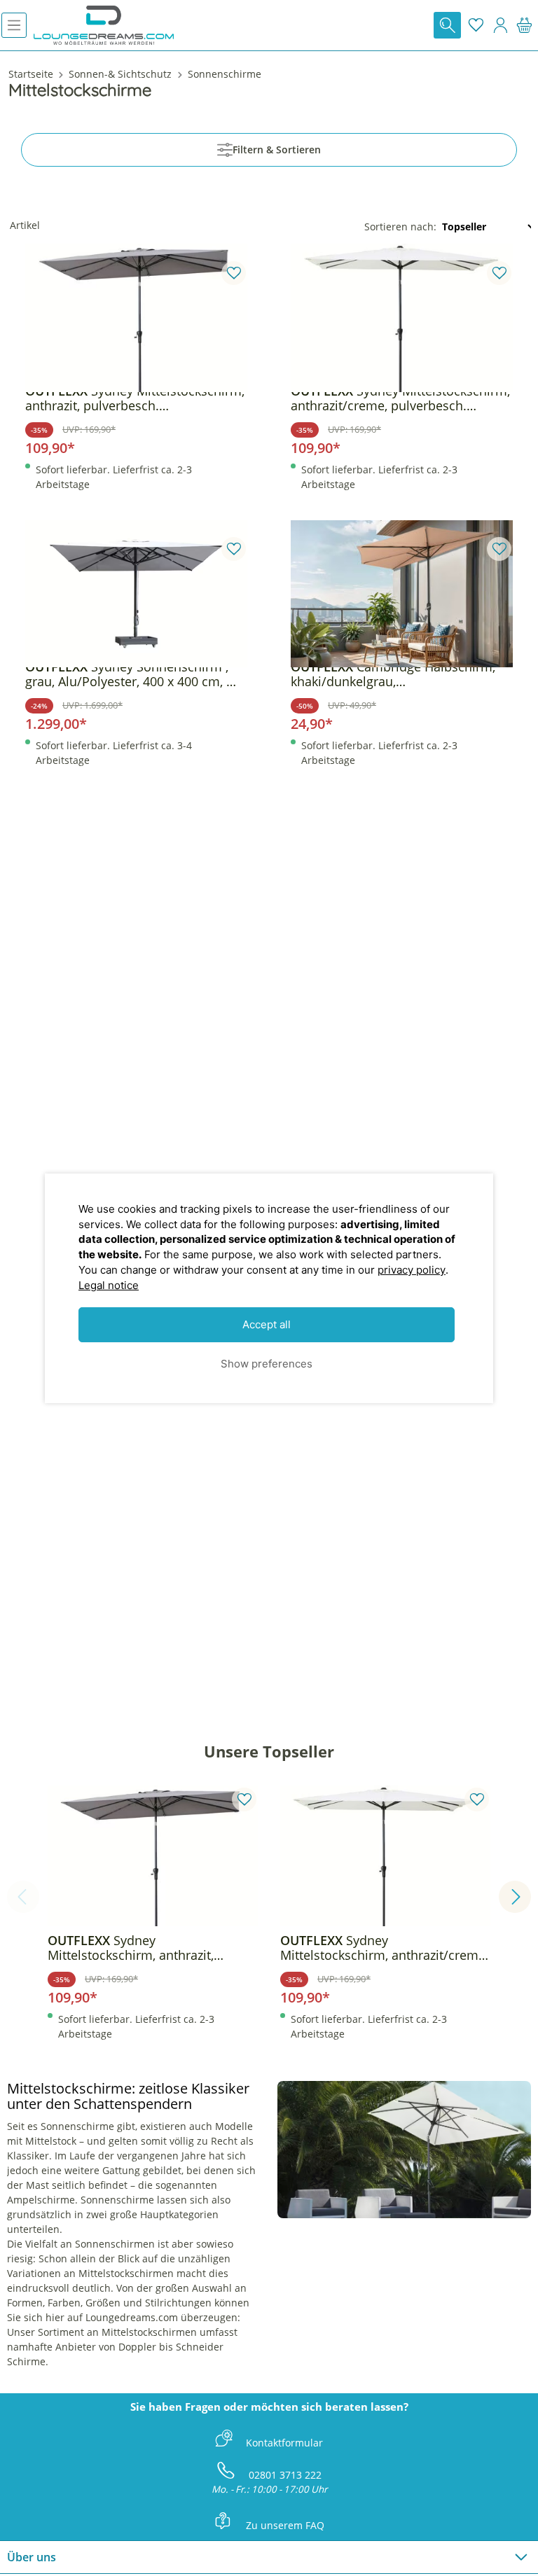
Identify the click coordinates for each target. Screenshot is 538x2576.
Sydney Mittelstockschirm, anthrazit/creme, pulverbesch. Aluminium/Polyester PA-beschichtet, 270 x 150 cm (400, 398)
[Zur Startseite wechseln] (104, 25)
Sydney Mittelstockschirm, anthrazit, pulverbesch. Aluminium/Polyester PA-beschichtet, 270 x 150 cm (135, 398)
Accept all (267, 1324)
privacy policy (412, 1270)
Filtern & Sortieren (277, 149)
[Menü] (14, 25)
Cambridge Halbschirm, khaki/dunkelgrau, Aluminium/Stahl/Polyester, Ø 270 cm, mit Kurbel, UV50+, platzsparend (397, 674)
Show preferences (267, 1364)
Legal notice (109, 1285)
